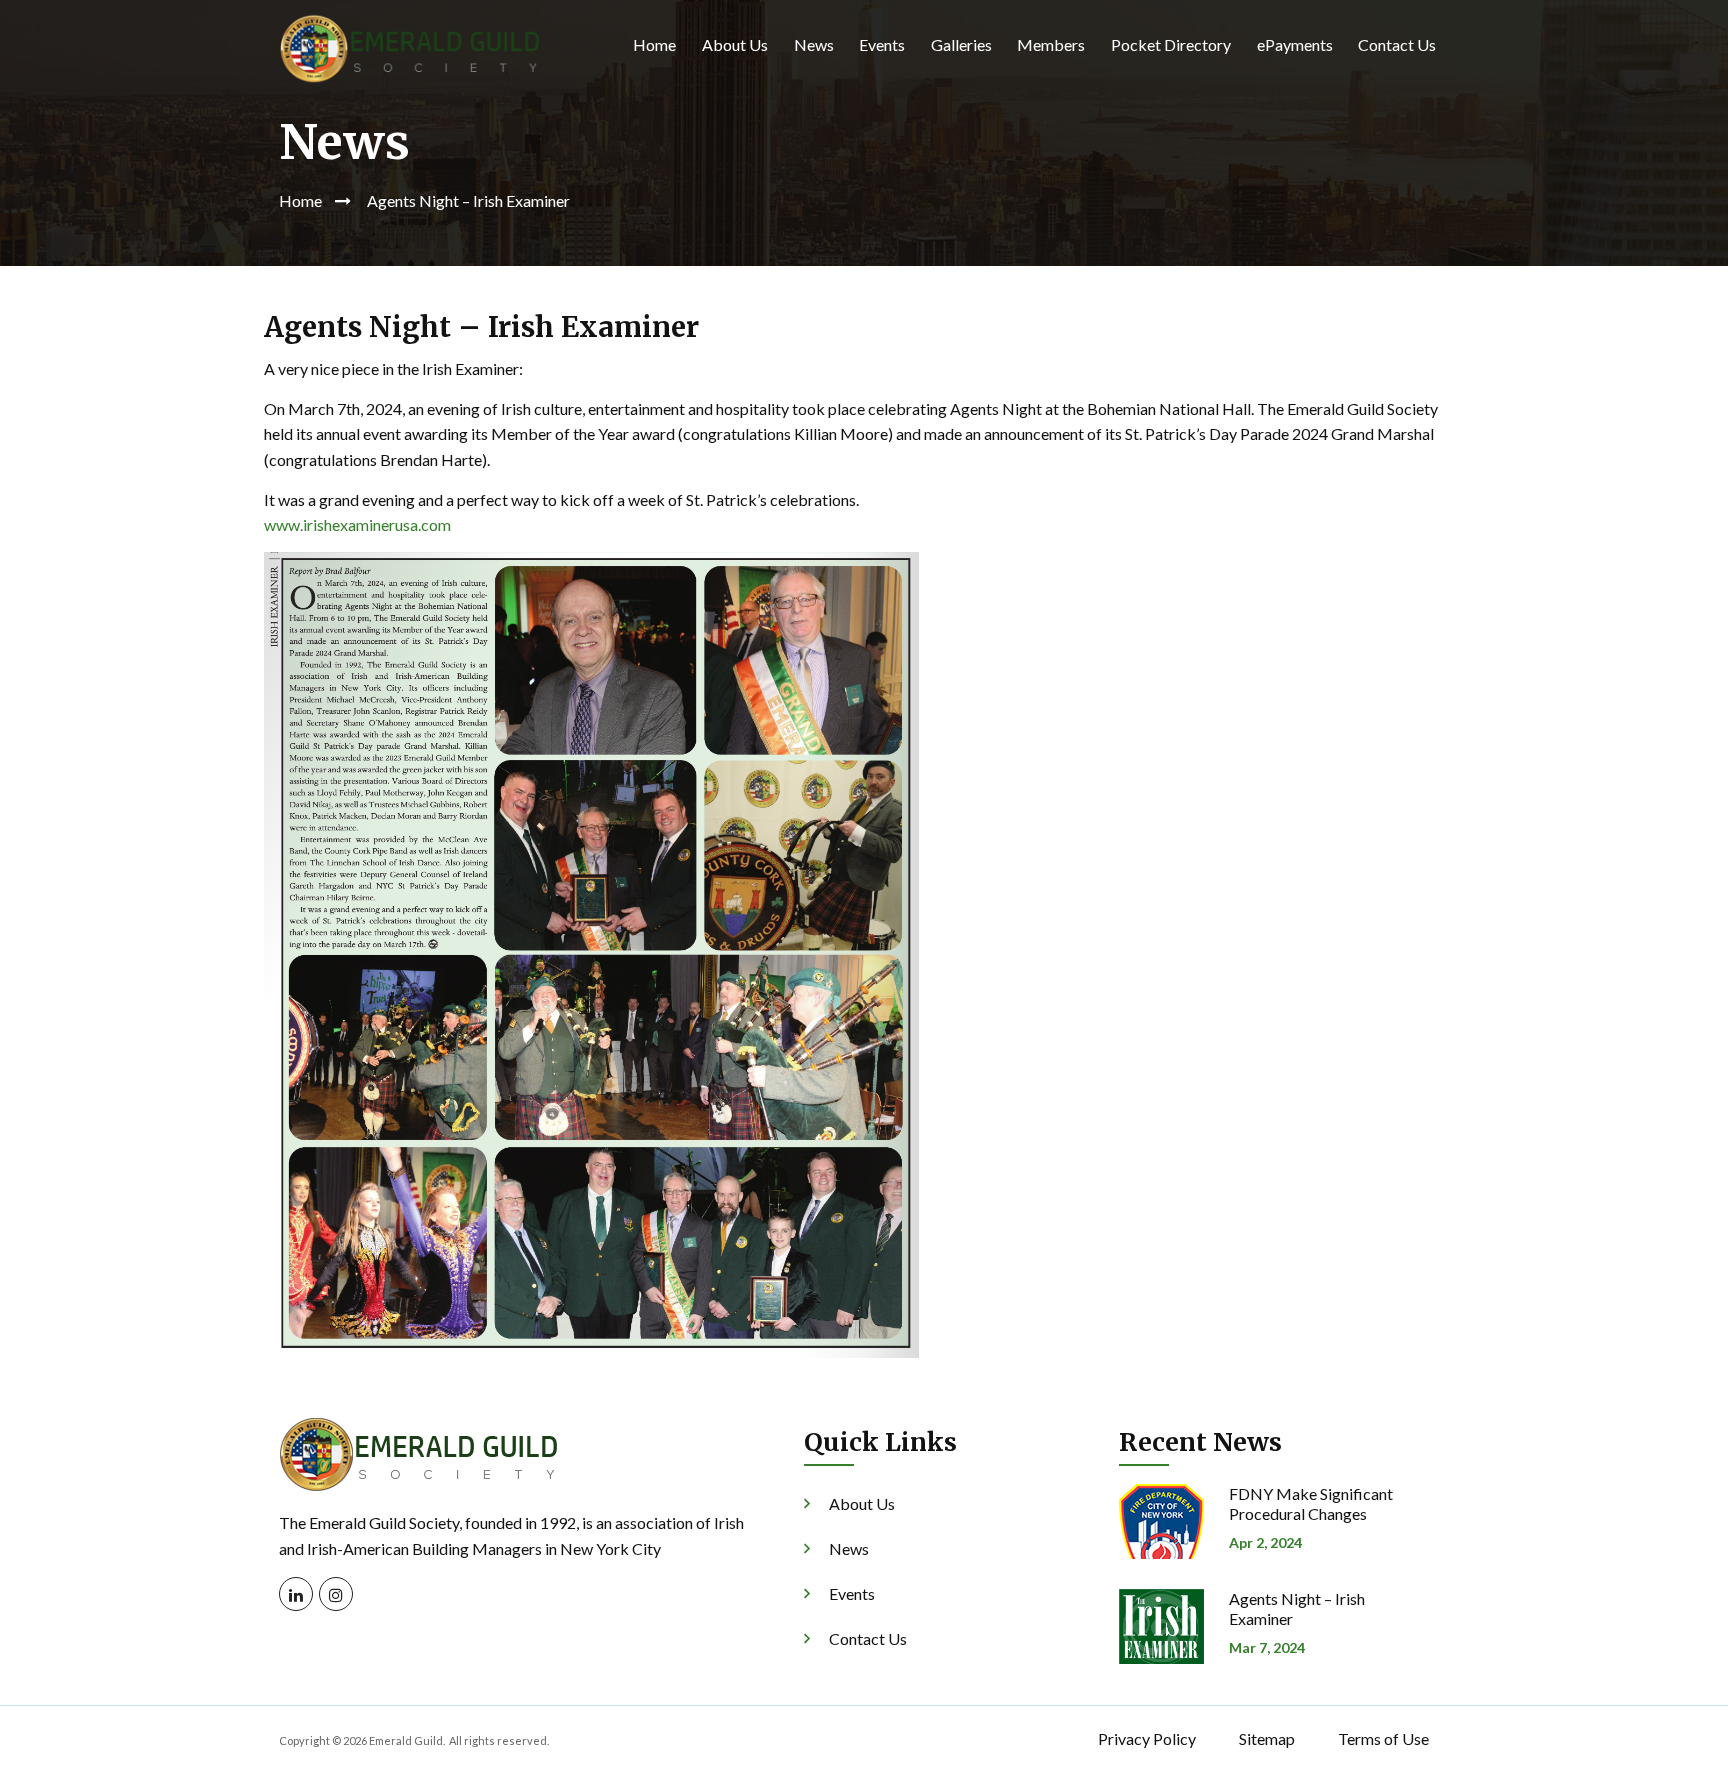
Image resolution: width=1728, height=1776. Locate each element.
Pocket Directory (1171, 44)
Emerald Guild (406, 1740)
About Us (735, 44)
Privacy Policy (1147, 1738)
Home (654, 44)
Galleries (961, 44)
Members (1051, 44)
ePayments (1295, 44)
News (814, 44)
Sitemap (1267, 1738)
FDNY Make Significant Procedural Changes (1311, 1503)
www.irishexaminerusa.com (357, 524)
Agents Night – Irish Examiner (1297, 1608)
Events (882, 44)
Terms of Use (1383, 1738)
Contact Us (1397, 44)
